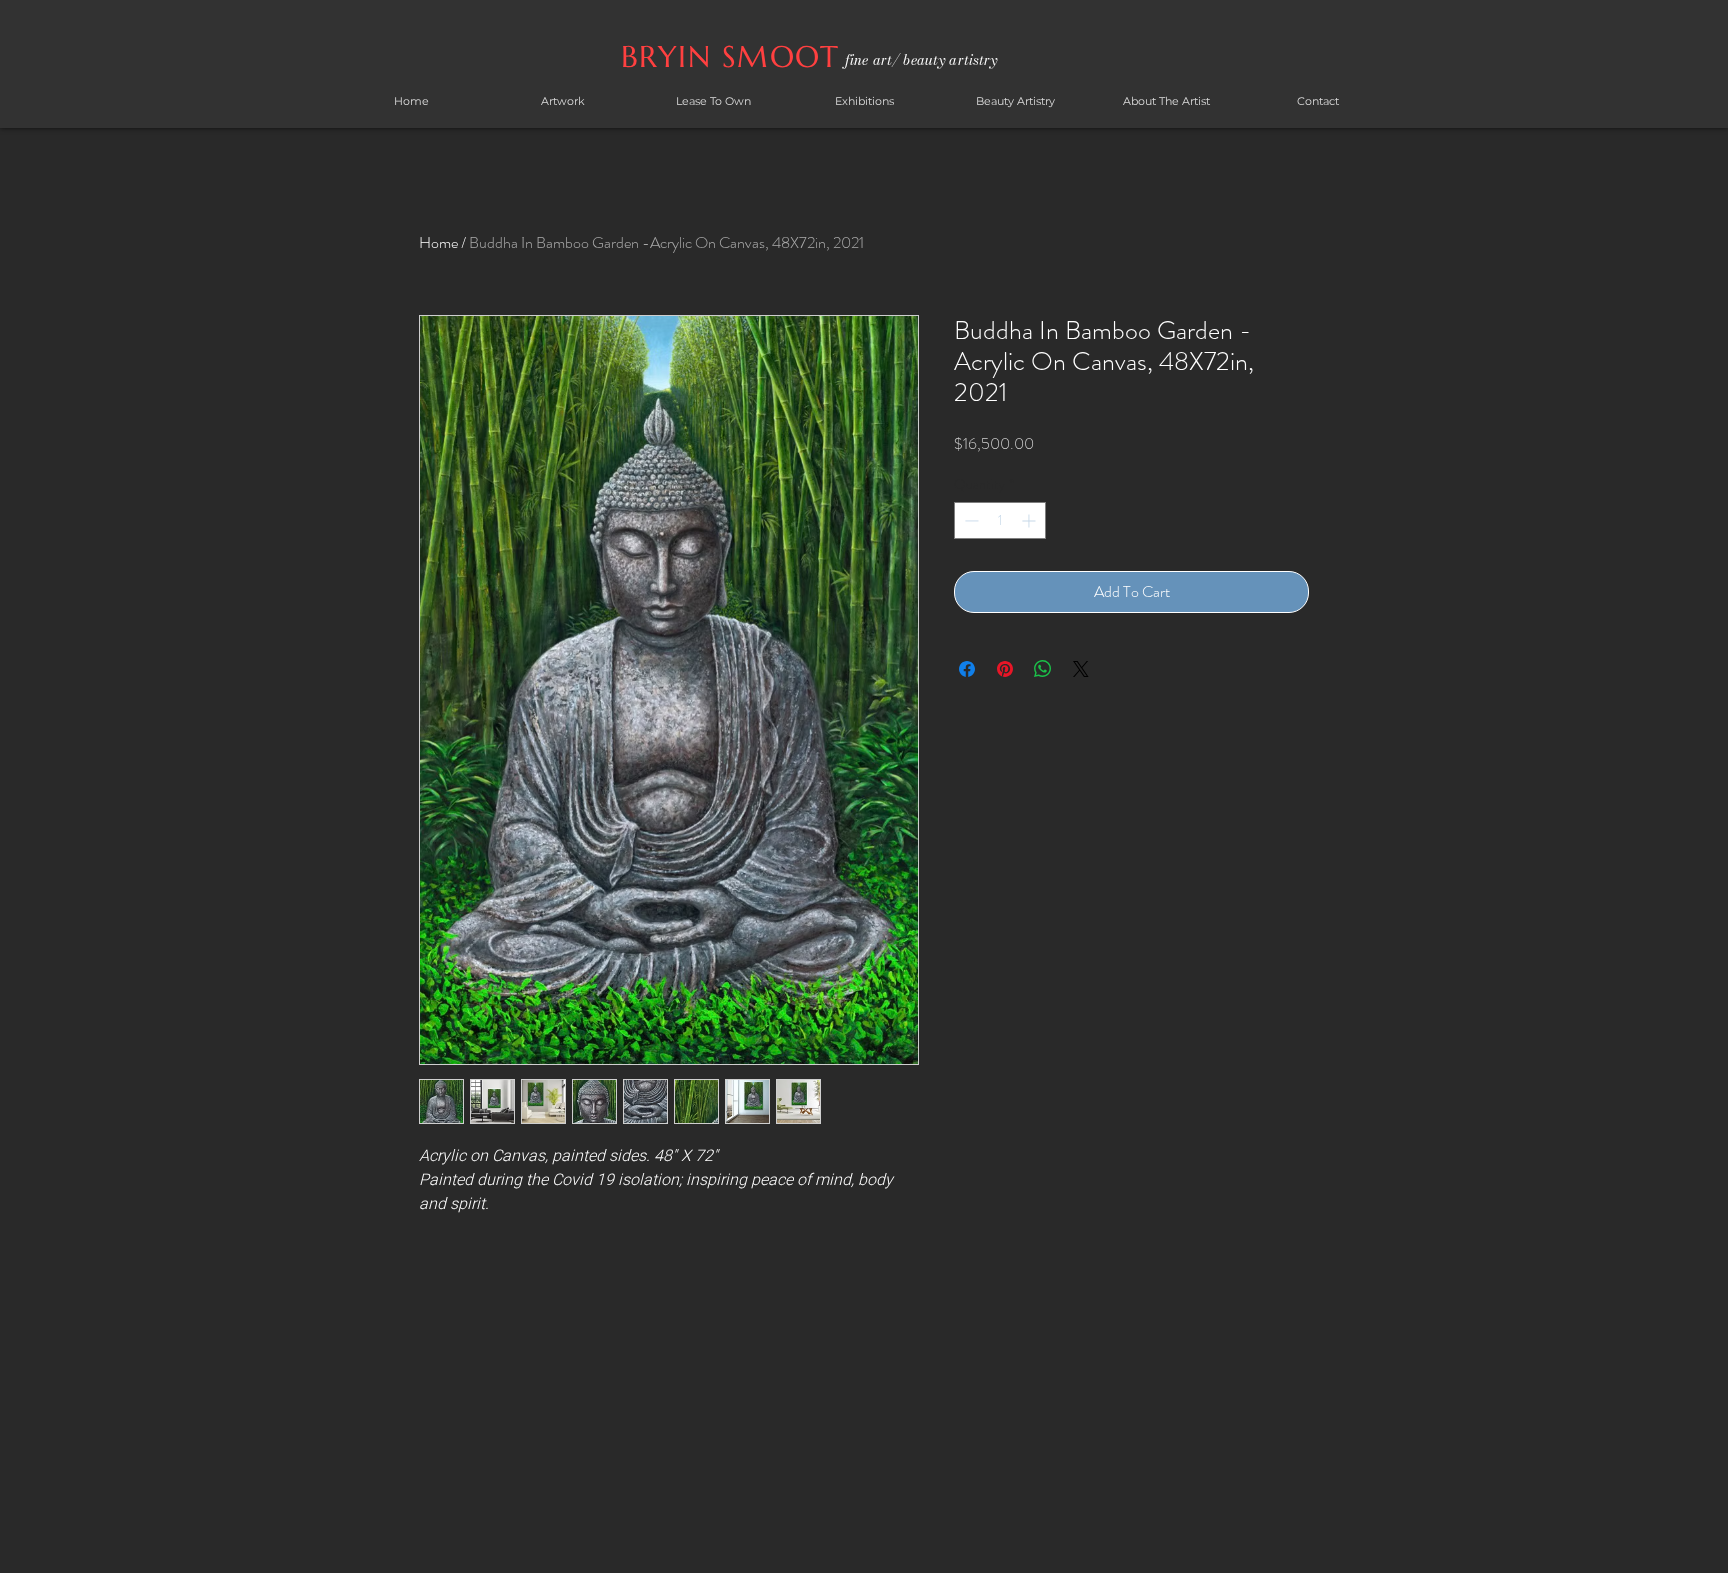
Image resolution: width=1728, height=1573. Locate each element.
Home (438, 242)
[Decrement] (969, 520)
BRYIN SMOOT (735, 56)
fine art (868, 60)
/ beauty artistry (944, 60)
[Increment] (1030, 520)
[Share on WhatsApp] (1043, 669)
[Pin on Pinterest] (1005, 669)
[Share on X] (1081, 669)
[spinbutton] (1000, 520)
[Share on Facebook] (967, 669)
